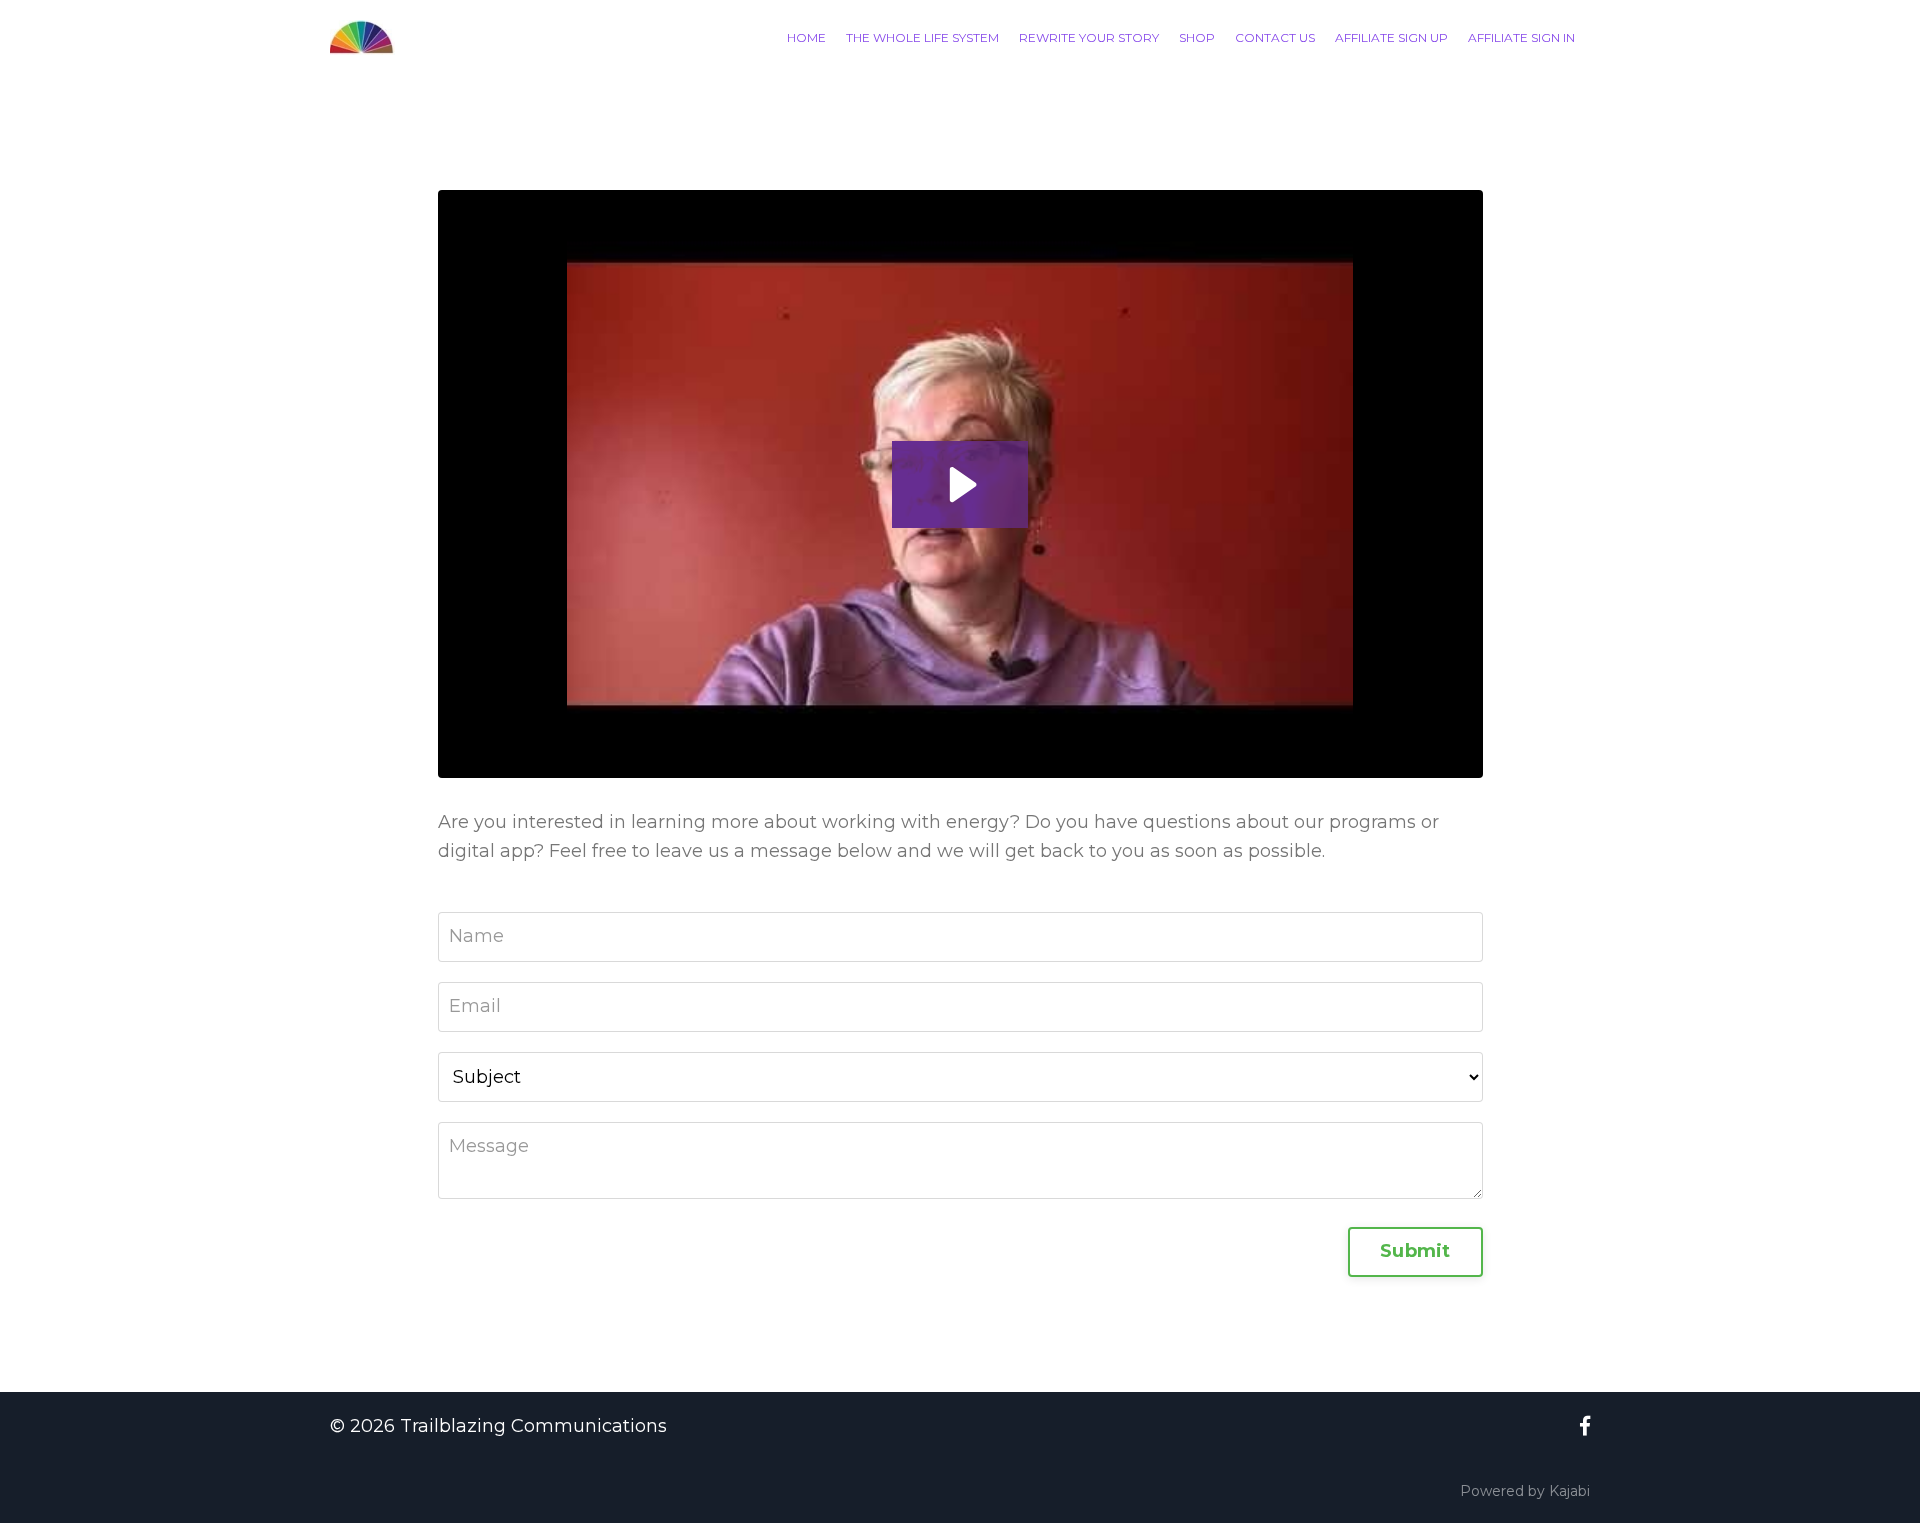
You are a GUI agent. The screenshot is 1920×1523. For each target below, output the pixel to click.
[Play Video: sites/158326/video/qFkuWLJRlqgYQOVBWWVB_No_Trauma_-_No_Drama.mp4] (960, 484)
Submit (1415, 1251)
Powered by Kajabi (1525, 1491)
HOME (806, 37)
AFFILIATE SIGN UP (1391, 37)
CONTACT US (1275, 37)
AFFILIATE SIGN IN (1521, 37)
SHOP (1197, 37)
